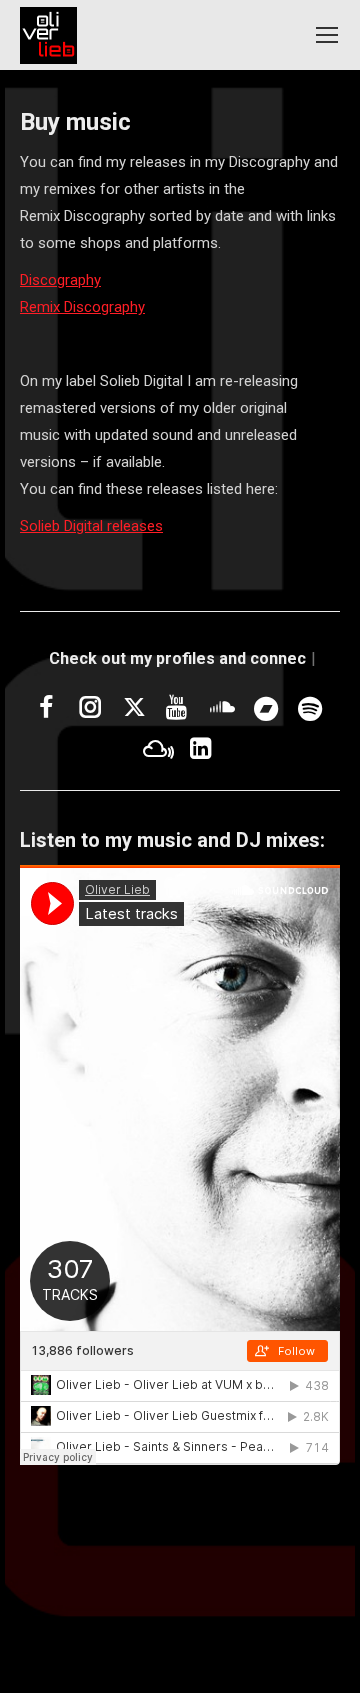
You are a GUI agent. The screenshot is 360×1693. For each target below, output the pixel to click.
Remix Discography (82, 307)
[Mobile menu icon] (327, 35)
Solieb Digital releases (91, 526)
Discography (60, 280)
